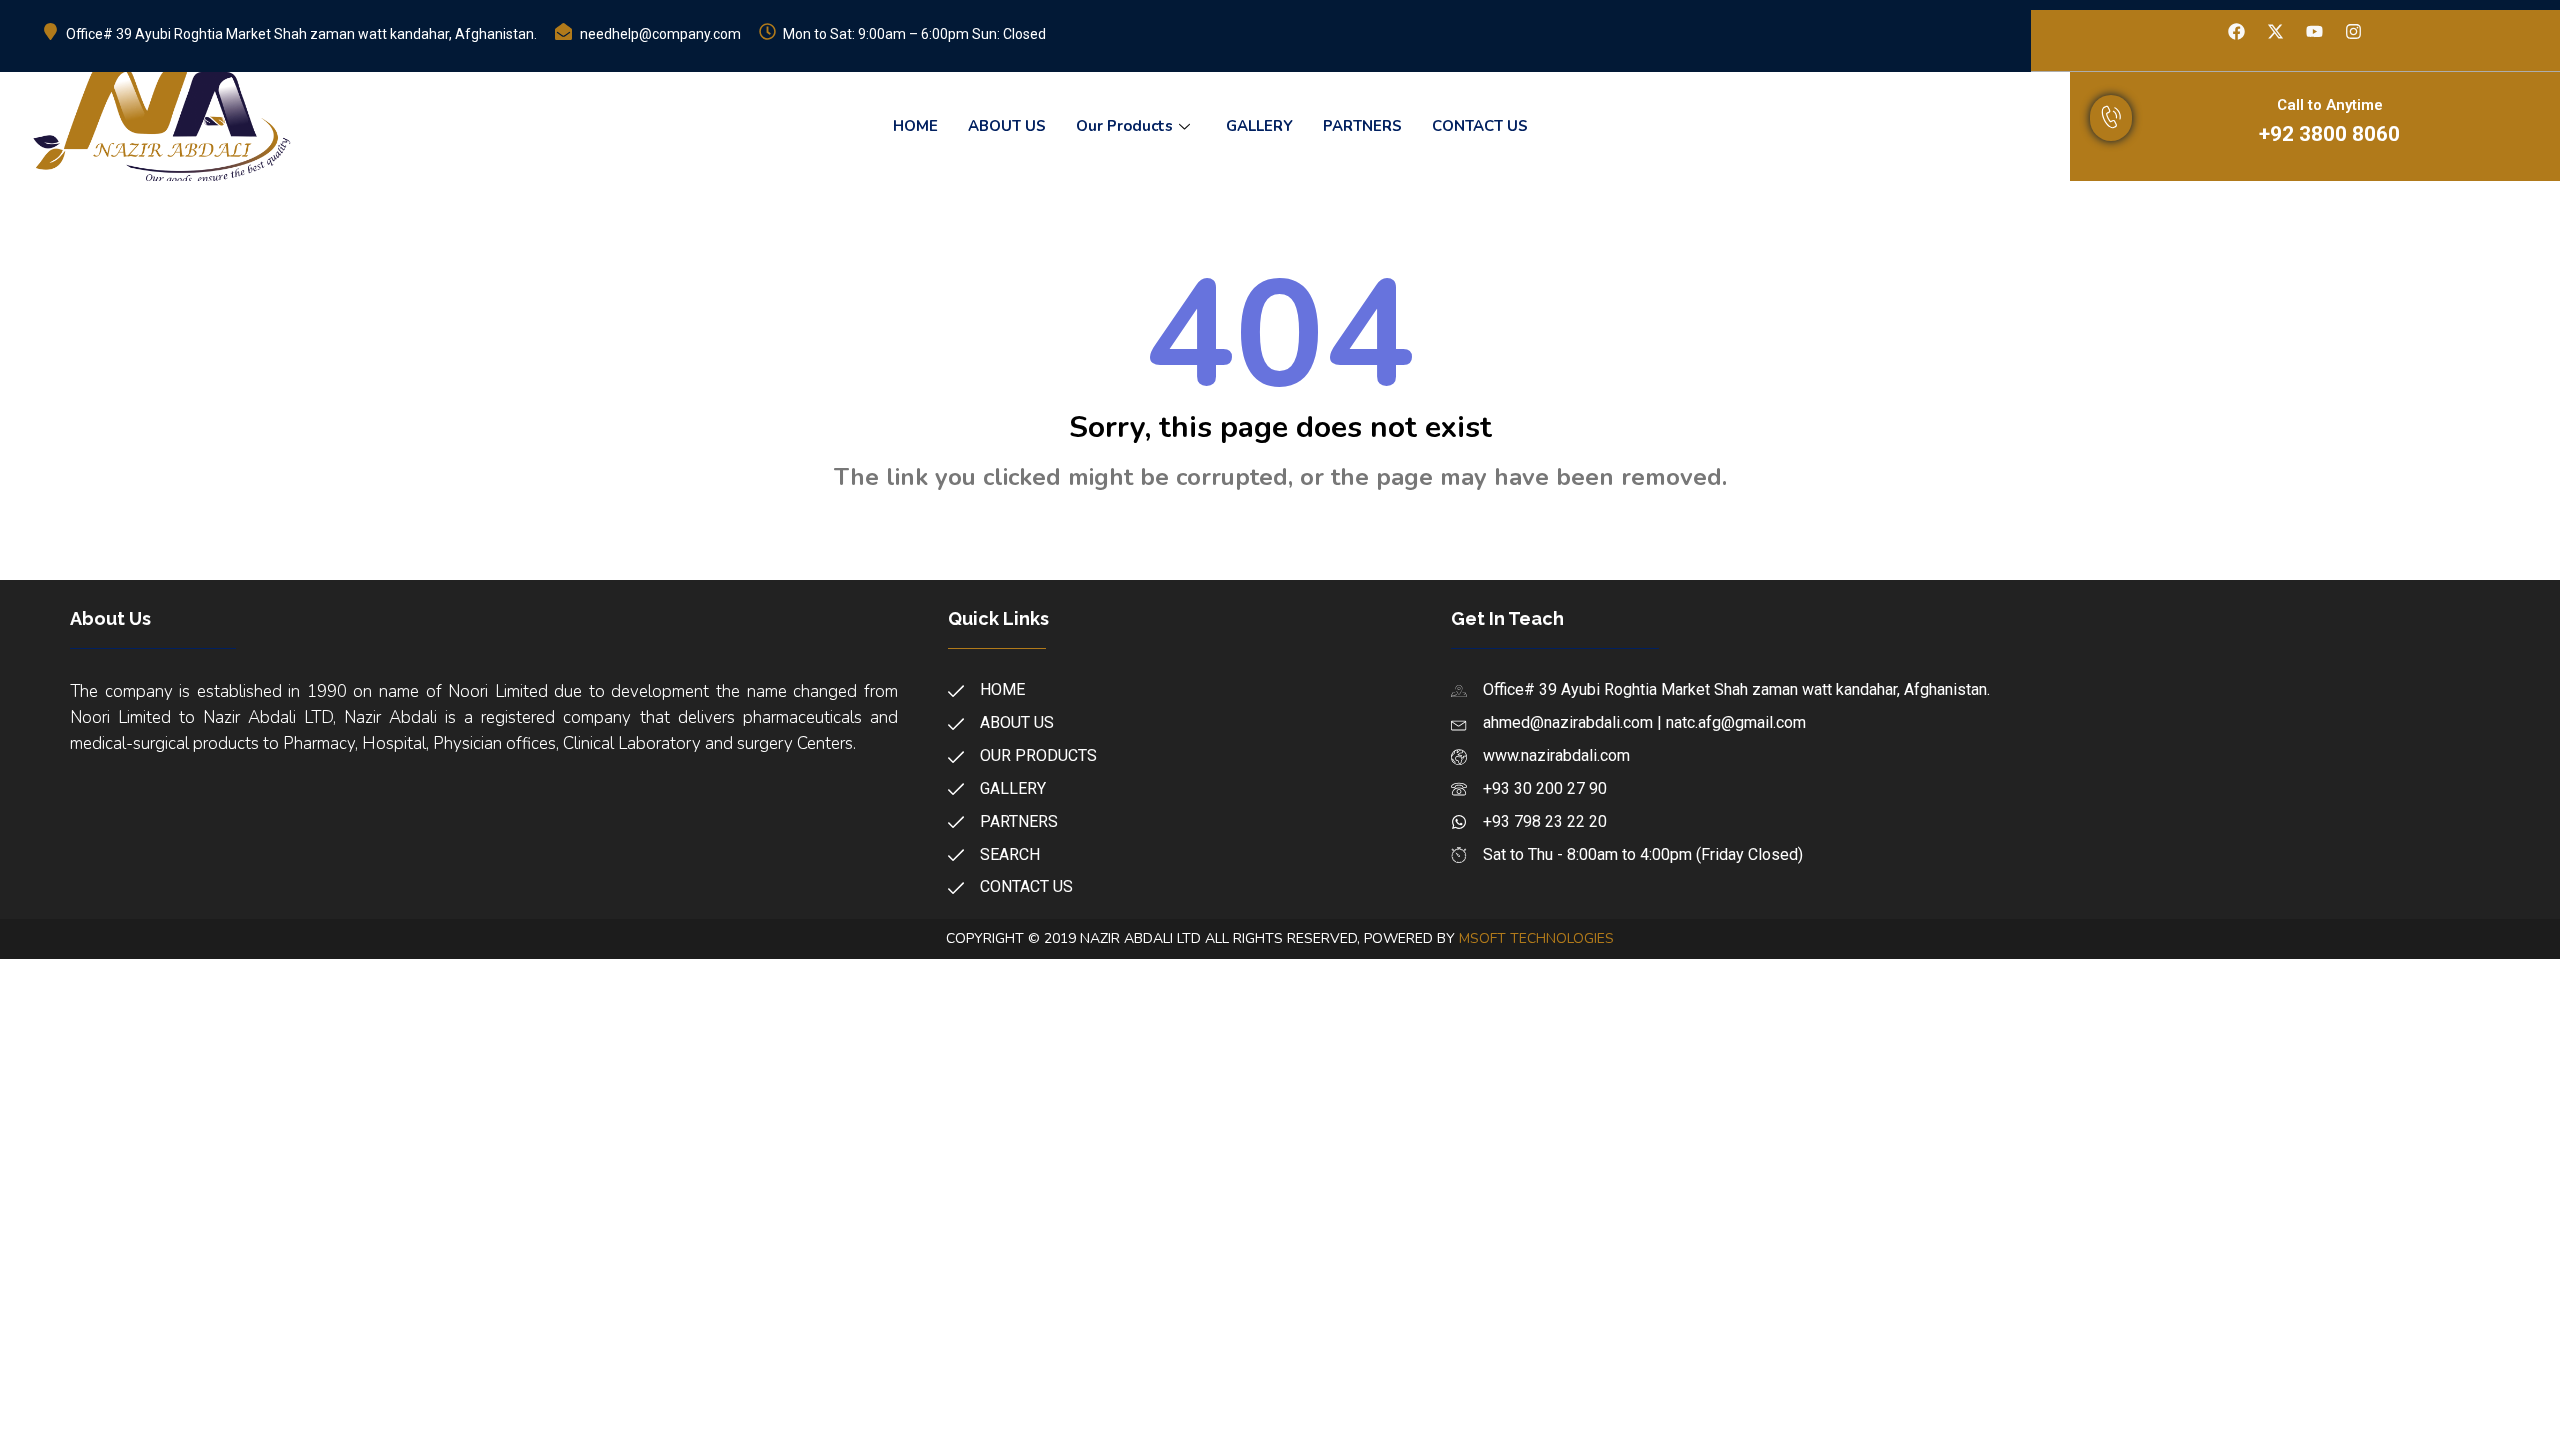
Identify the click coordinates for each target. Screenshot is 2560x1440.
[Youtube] (2315, 32)
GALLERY (1259, 126)
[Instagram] (2354, 32)
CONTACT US (1480, 126)
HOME (915, 126)
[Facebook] (2237, 32)
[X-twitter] (2276, 32)
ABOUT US (1007, 126)
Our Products (1124, 126)
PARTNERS (1362, 126)
